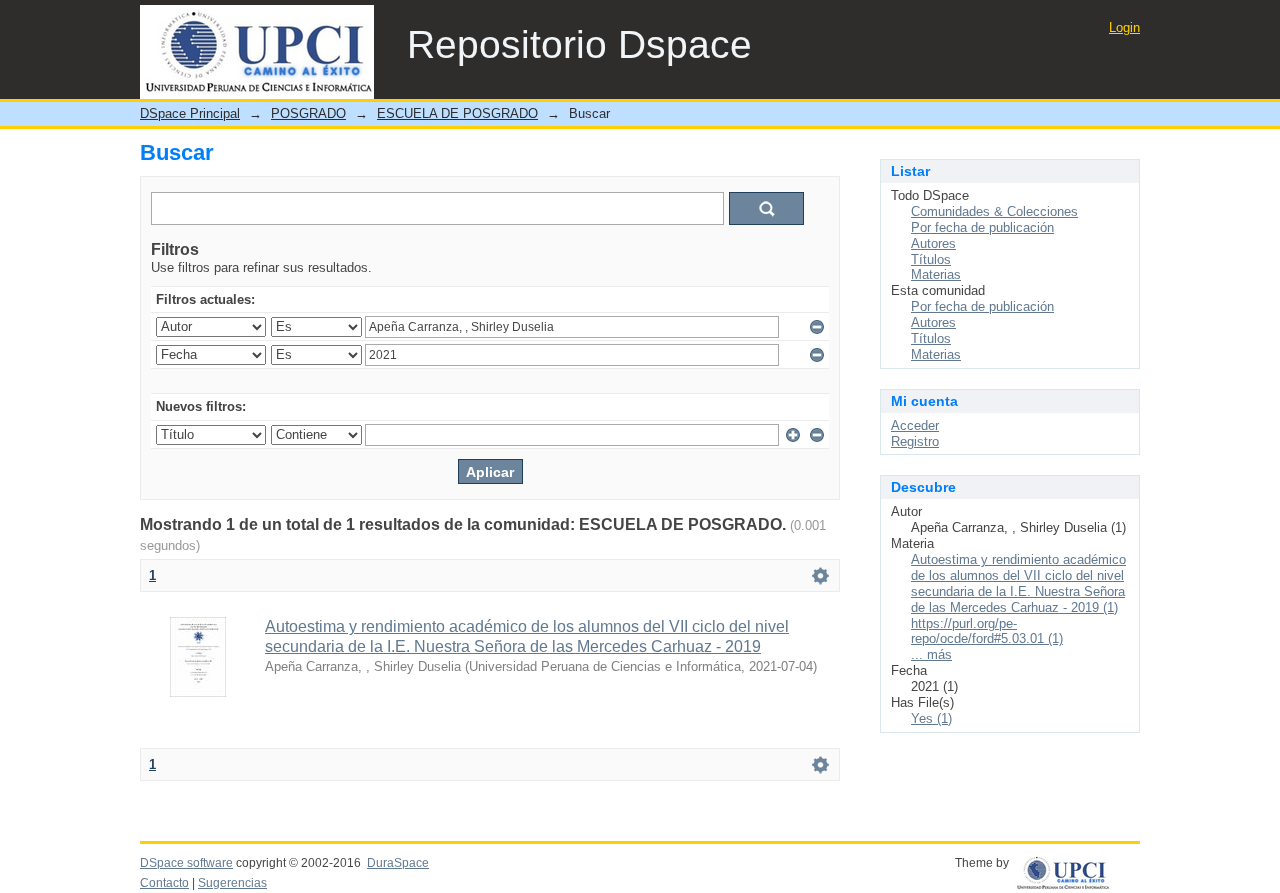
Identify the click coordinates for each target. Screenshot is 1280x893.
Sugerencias (232, 883)
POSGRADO (308, 113)
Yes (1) (931, 718)
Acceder (915, 425)
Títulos (931, 259)
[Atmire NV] (1077, 869)
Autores (933, 243)
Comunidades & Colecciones (994, 211)
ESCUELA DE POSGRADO (457, 113)
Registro (915, 441)
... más (931, 654)
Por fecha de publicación (982, 227)
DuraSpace (398, 863)
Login (1124, 27)
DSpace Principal (190, 113)
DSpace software (186, 863)
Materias (936, 274)
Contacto (164, 883)
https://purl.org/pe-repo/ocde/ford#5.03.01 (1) (987, 631)
